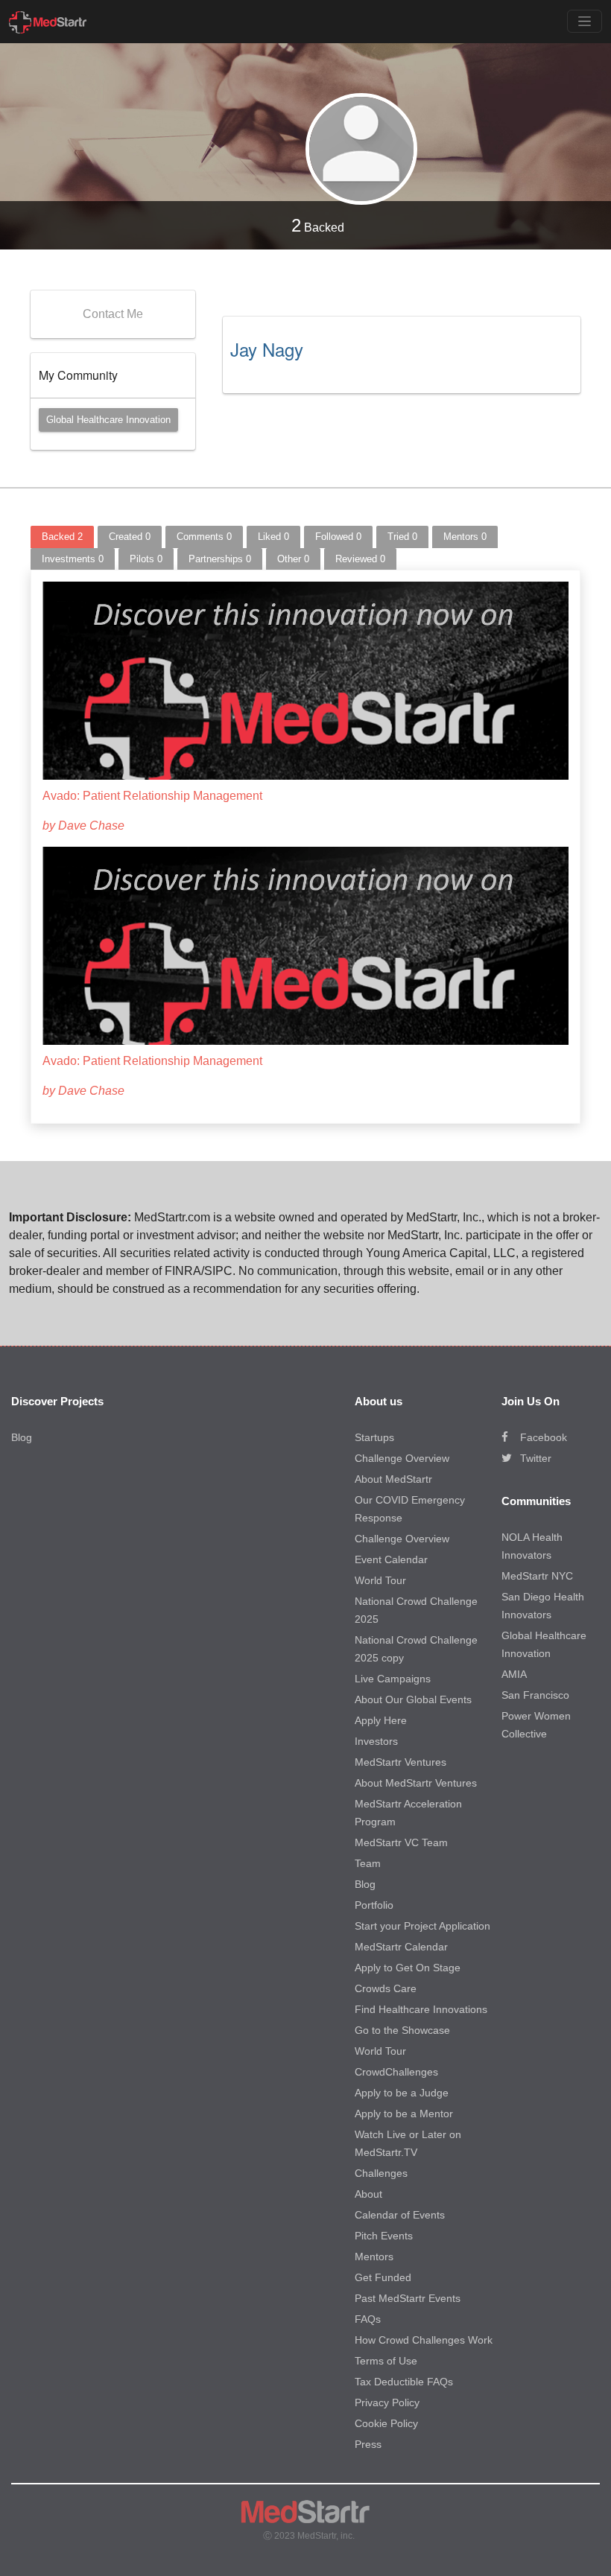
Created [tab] (130, 537)
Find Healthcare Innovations (421, 2009)
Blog (22, 1437)
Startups (374, 1437)
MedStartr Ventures (401, 1762)
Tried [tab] (402, 537)
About (368, 2194)
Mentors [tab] (465, 537)
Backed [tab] (62, 537)
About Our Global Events (413, 1699)
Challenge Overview (402, 1458)
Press (368, 2444)
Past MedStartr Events (408, 2298)
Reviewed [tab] (360, 559)
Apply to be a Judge (402, 2093)
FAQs (368, 2319)
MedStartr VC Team (401, 1842)
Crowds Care (386, 1988)
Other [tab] (293, 559)
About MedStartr (393, 1479)
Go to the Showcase (402, 2030)
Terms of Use (386, 2361)
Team (368, 1863)
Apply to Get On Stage (408, 1968)
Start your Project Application (422, 1926)
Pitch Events (384, 2236)
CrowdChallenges (396, 2072)
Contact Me (113, 314)
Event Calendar (391, 1559)
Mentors (374, 2257)
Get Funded (383, 2277)
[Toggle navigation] (585, 21)
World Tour (380, 1580)
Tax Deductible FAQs (404, 2382)
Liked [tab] (273, 537)
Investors (376, 1741)
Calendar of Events (400, 2215)
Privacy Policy (387, 2402)
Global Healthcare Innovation (108, 420)
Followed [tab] (338, 537)
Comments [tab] (204, 537)
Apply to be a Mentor (404, 2114)
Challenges (381, 2173)
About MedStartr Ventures (416, 1783)
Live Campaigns (393, 1679)
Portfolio (374, 1905)
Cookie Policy (386, 2423)
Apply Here (381, 1720)
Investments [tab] (73, 559)
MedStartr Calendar (401, 1947)
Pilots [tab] (146, 559)
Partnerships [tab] (220, 559)
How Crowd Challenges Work (424, 2340)
